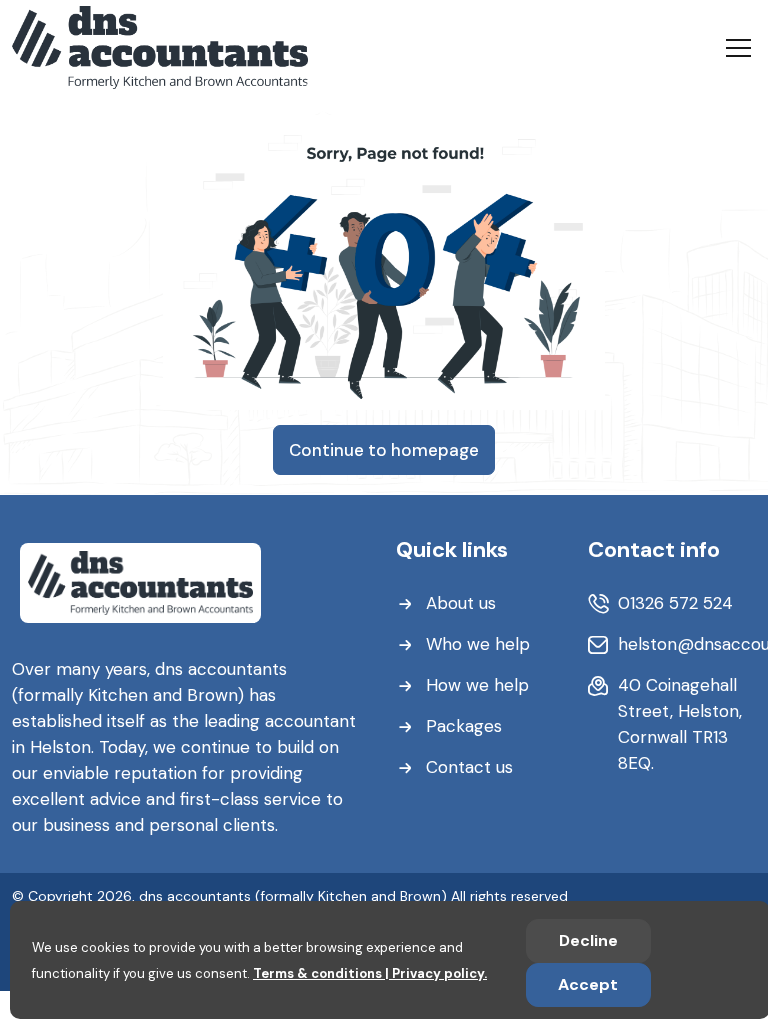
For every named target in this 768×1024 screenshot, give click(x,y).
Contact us (469, 767)
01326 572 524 (675, 603)
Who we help (478, 644)
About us (461, 603)
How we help (477, 685)
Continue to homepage (384, 450)
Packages (464, 726)
